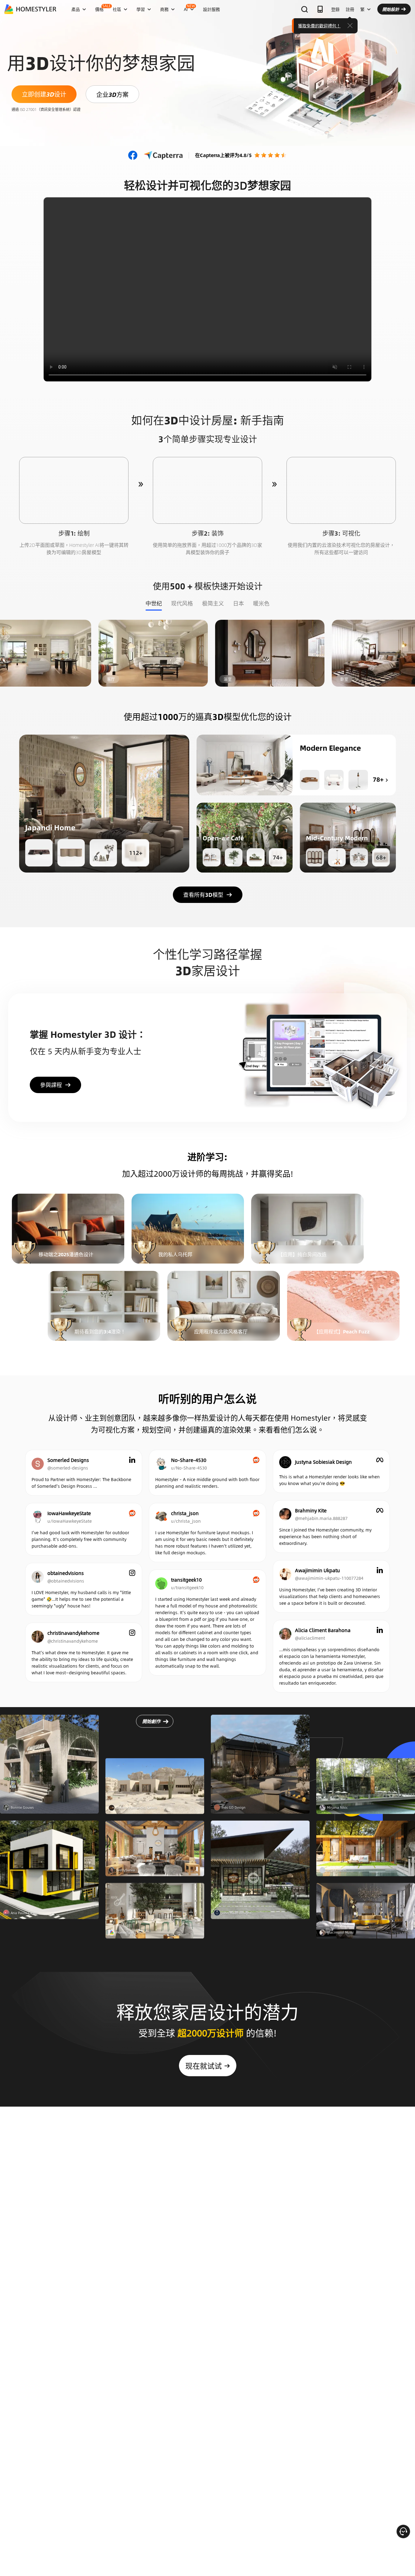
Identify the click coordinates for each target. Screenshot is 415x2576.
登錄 (335, 9)
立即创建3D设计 (44, 94)
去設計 (74, 490)
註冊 (350, 9)
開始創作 (151, 1728)
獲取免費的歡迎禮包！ (319, 26)
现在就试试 (204, 2066)
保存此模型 (104, 803)
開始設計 (391, 9)
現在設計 (102, 653)
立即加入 (68, 1229)
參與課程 (51, 1085)
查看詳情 (49, 1771)
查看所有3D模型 (203, 895)
